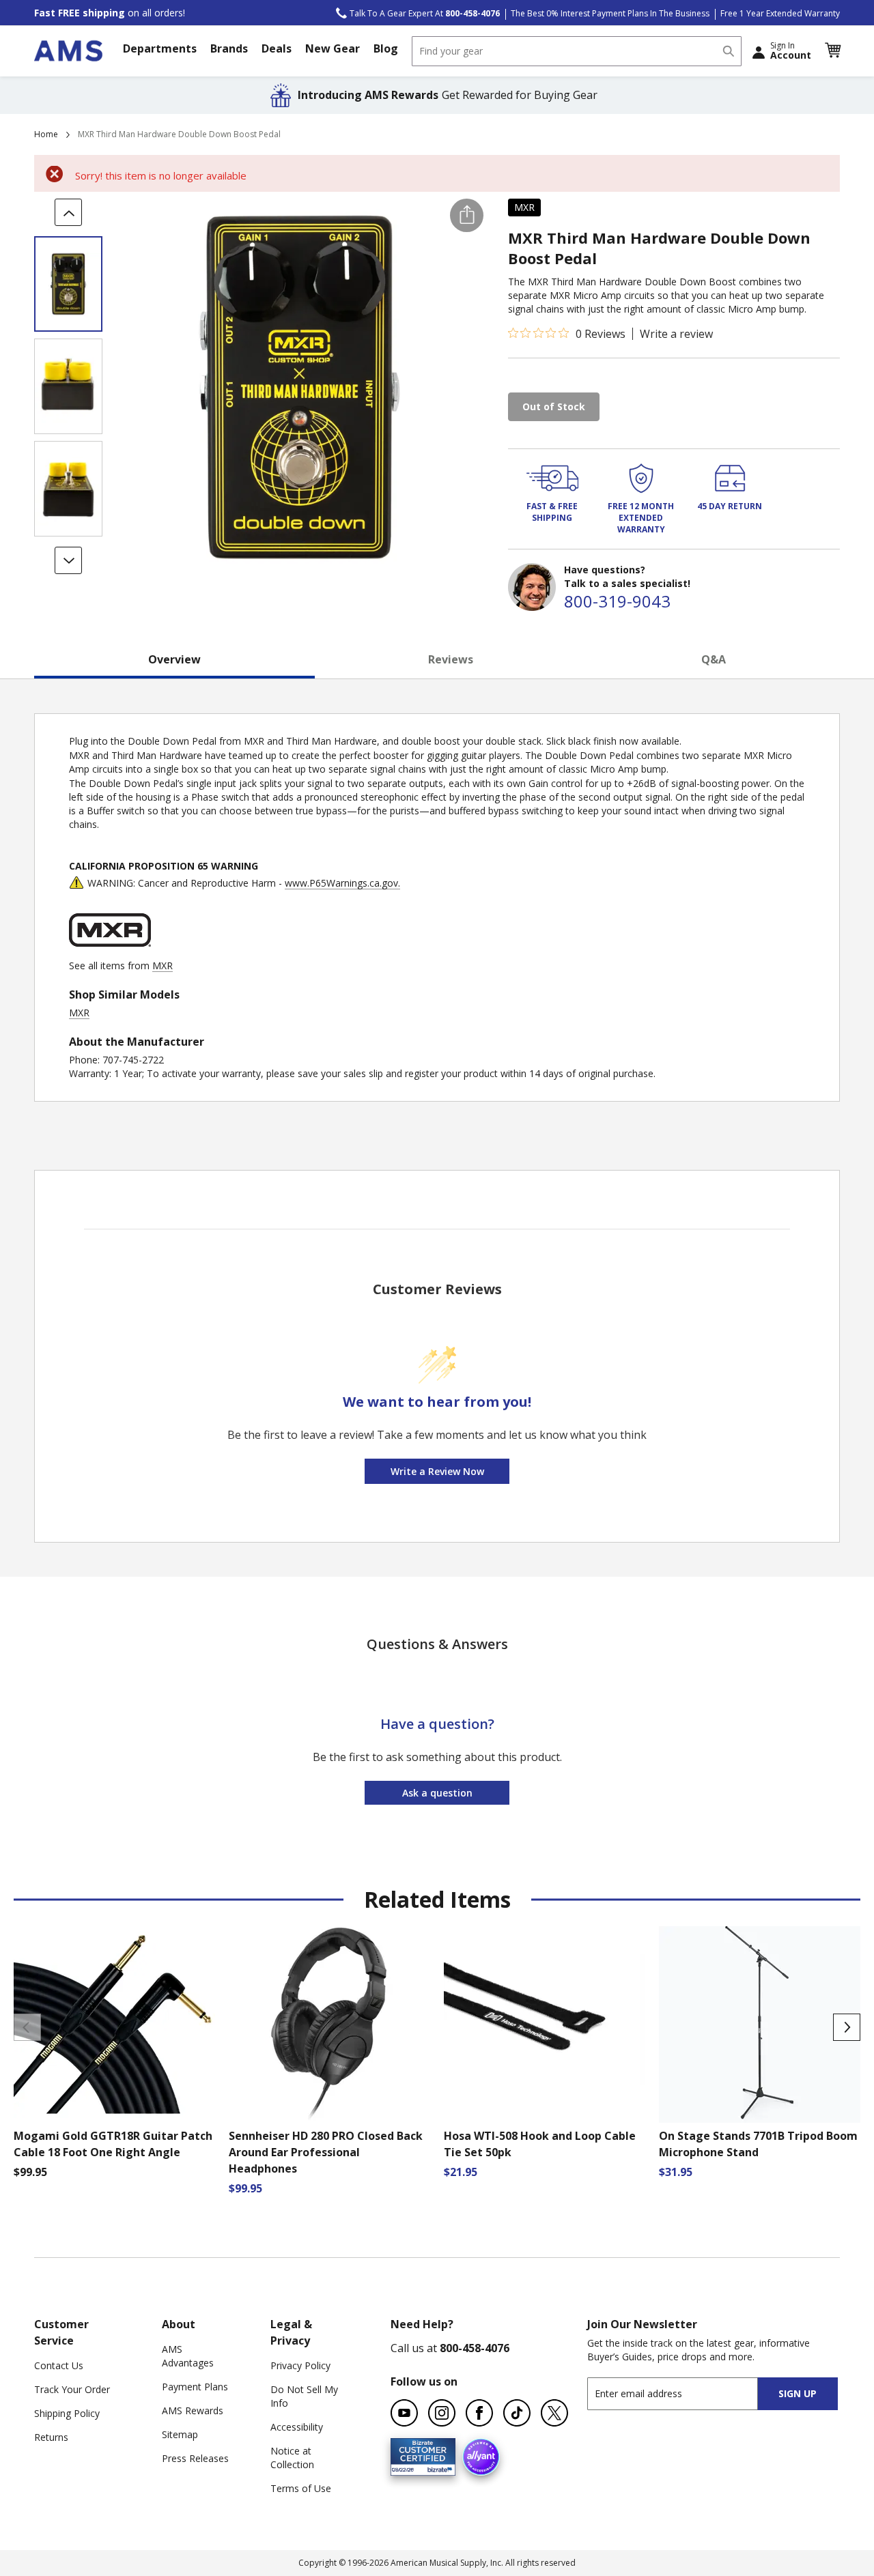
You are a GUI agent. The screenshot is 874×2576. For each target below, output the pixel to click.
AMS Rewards (193, 2410)
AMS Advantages (188, 2356)
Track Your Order (72, 2389)
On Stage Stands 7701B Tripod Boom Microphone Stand (758, 2144)
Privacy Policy (300, 2365)
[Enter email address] (685, 2393)
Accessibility (297, 2427)
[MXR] (110, 952)
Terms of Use (301, 2488)
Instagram (442, 2413)
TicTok (517, 2413)
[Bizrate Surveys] (437, 2468)
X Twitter (554, 2413)
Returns (51, 2437)
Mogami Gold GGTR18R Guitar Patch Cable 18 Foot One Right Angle (113, 2144)
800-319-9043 (617, 601)
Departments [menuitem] (160, 48)
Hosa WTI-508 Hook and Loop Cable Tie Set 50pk (540, 2144)
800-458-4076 (475, 2348)
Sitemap (180, 2434)
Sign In (791, 51)
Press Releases (195, 2458)
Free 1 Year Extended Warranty (780, 13)
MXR (524, 207)
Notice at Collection (292, 2458)
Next (847, 2027)
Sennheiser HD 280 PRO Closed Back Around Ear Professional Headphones (326, 2152)
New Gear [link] (333, 48)
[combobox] (577, 51)
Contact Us (59, 2365)
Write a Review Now (437, 1471)
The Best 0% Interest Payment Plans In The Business (610, 13)
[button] (832, 51)
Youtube (404, 2413)
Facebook (479, 2413)
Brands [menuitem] (229, 48)
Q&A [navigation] (714, 659)
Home (46, 134)
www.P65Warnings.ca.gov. (342, 883)
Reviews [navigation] (451, 659)
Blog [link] (386, 48)
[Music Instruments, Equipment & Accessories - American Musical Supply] (68, 51)
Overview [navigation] (174, 659)
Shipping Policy (67, 2413)
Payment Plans (195, 2387)
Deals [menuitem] (277, 48)
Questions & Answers (437, 1644)
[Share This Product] (467, 215)
